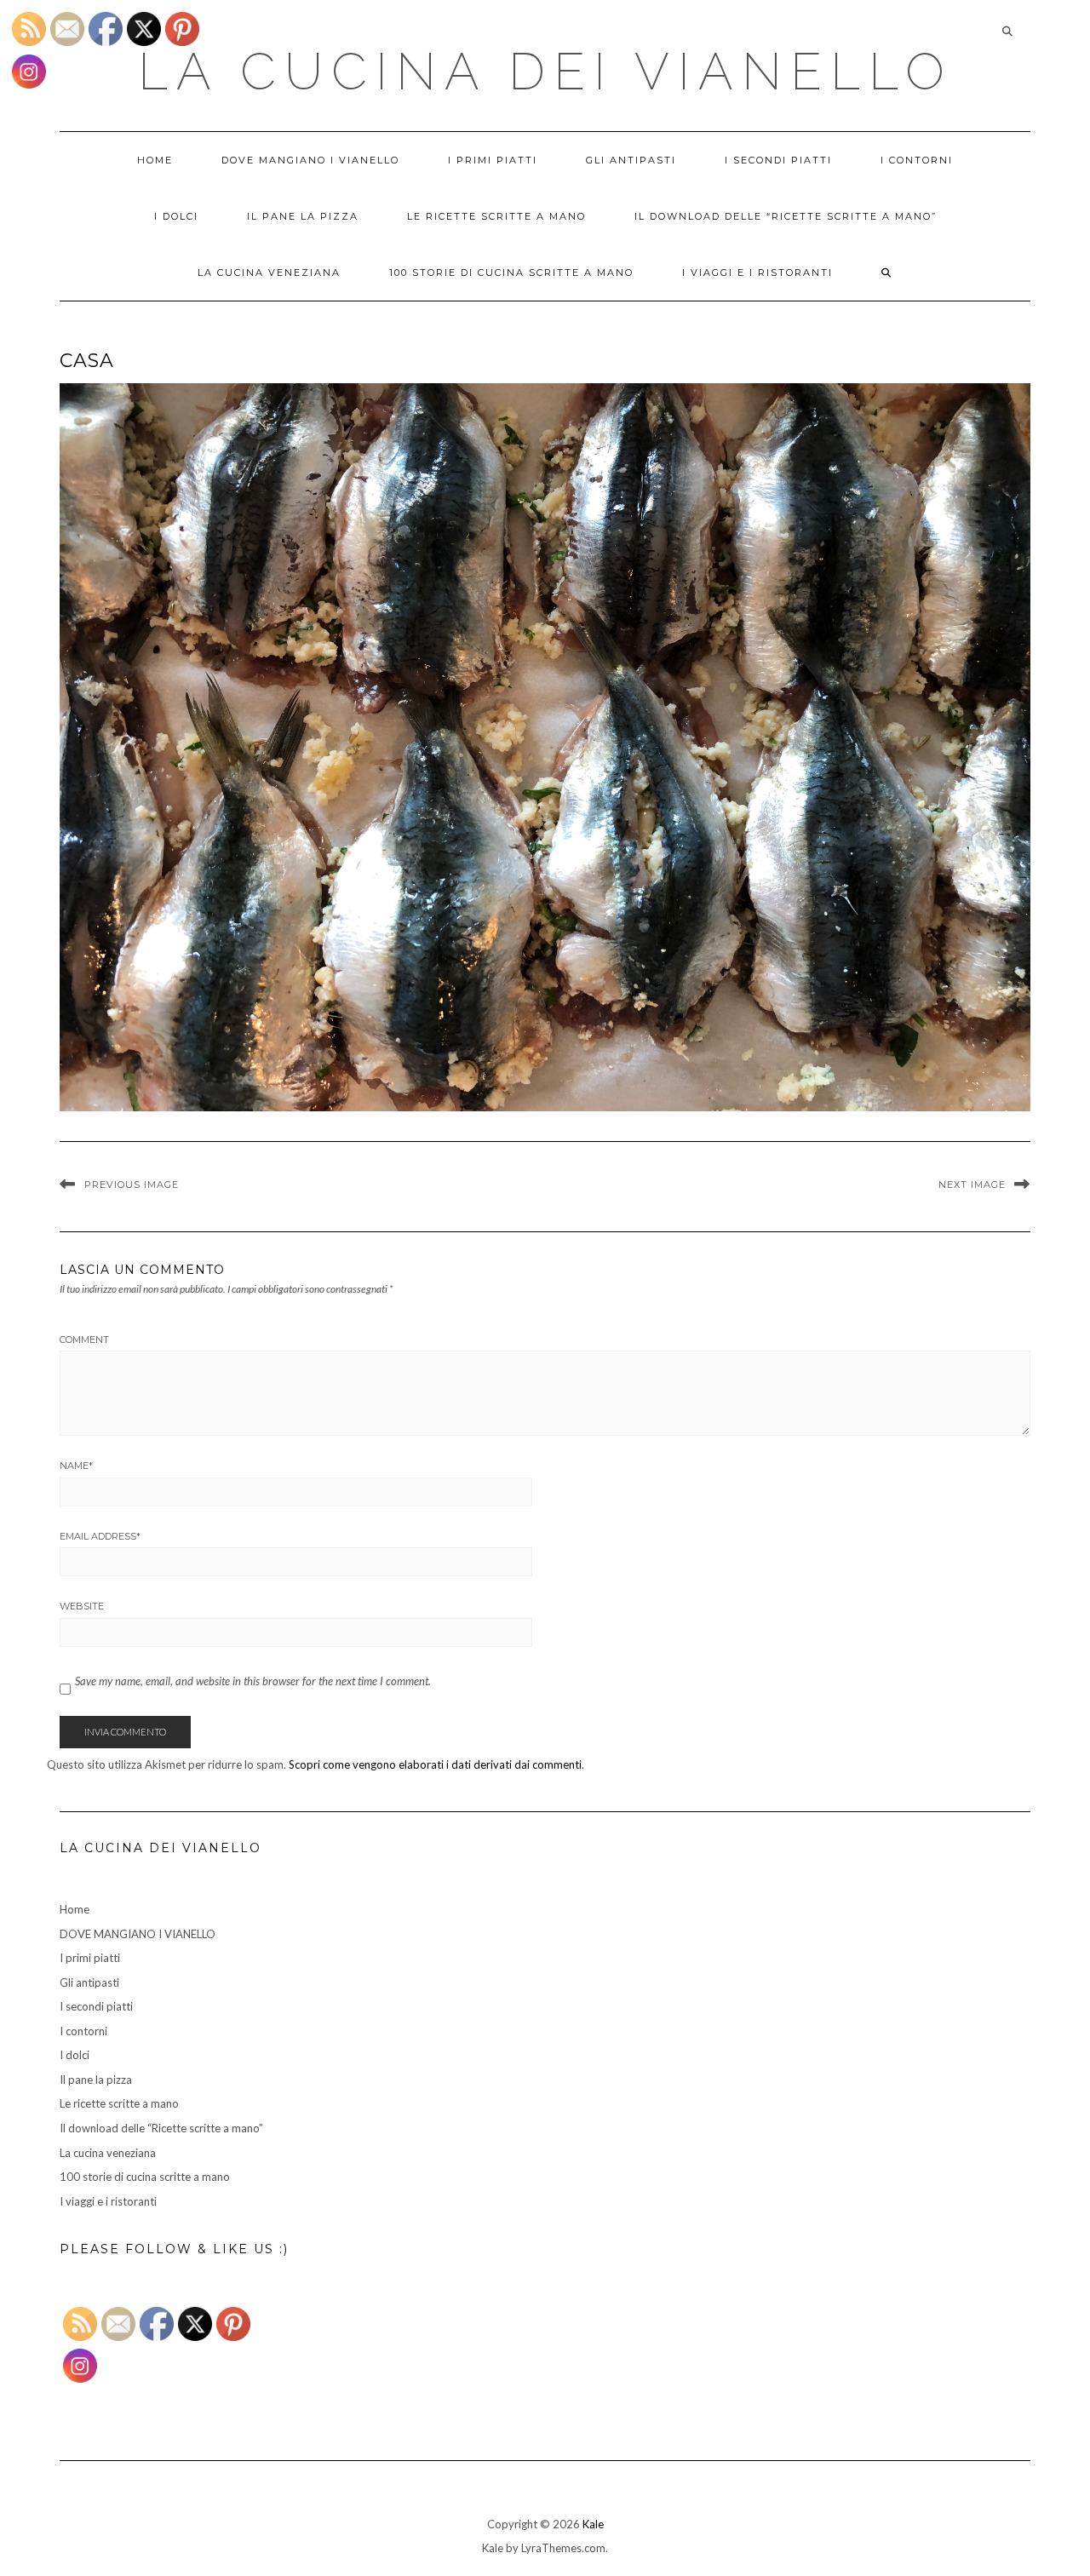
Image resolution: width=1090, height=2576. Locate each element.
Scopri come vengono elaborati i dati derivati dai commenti (435, 1764)
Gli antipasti (631, 160)
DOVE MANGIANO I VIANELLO (310, 160)
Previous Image (132, 1185)
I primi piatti (493, 160)
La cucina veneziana (269, 273)
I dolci (176, 216)
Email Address (100, 1536)
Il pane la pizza (303, 216)
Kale (593, 2524)
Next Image (972, 1185)
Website (82, 1606)
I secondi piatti (778, 160)
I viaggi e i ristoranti (757, 273)
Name (76, 1466)
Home (155, 160)
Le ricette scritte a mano (496, 216)
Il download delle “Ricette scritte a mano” (786, 216)
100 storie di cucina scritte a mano (511, 273)
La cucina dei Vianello (545, 72)
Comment (84, 1340)
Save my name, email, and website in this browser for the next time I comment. (253, 1681)
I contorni (917, 160)
